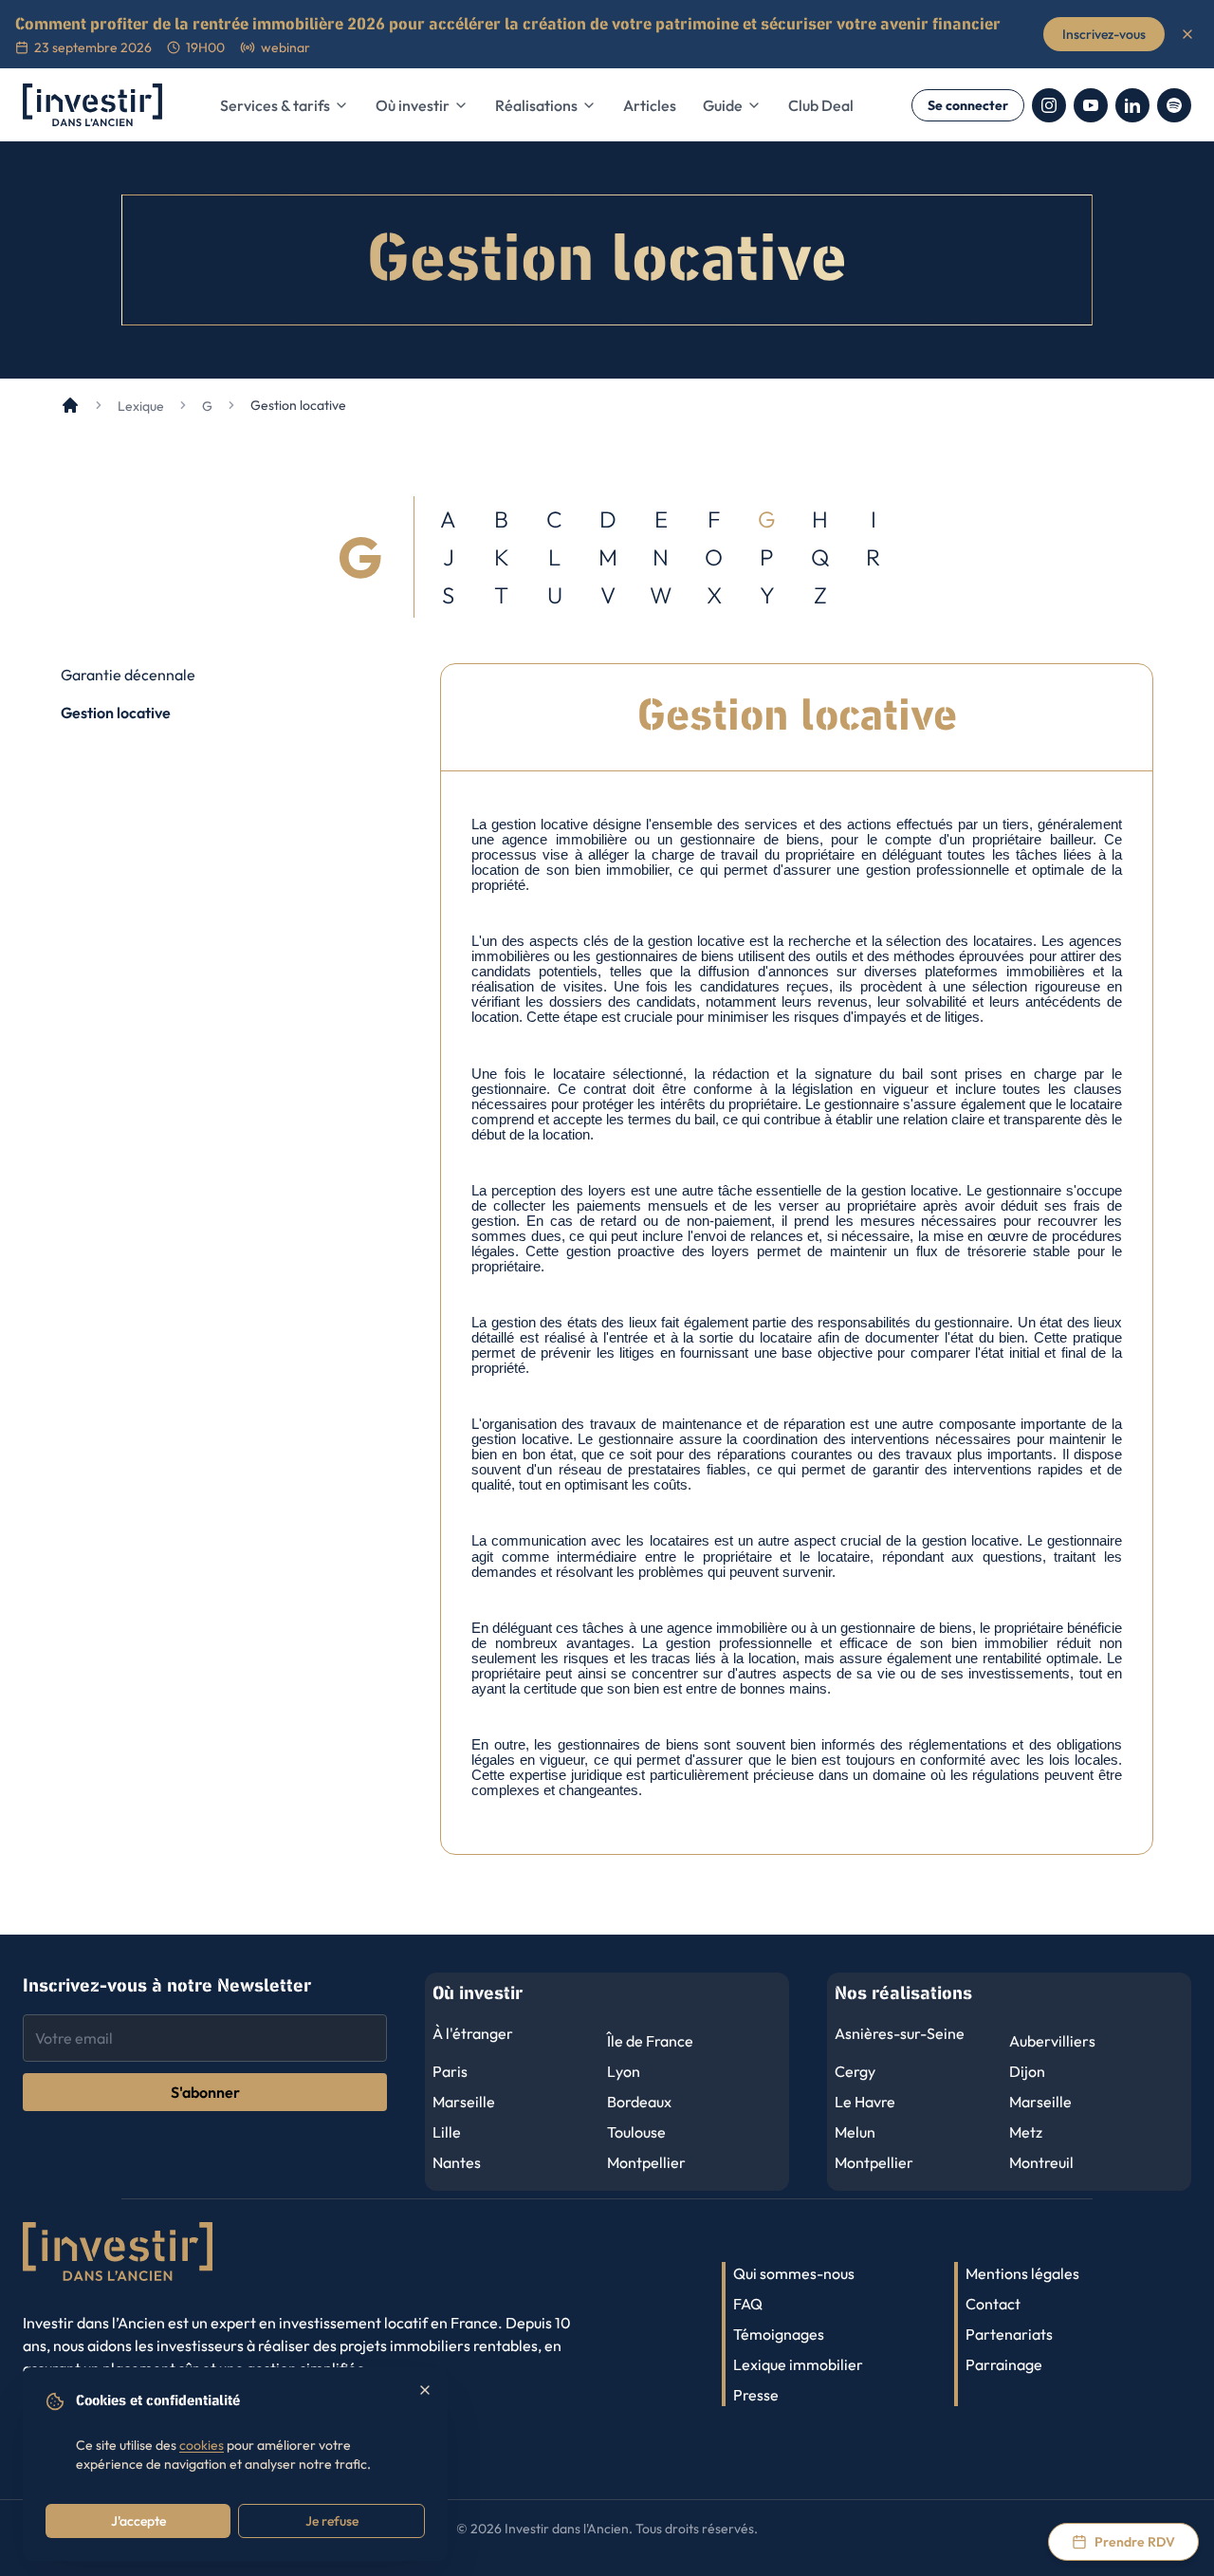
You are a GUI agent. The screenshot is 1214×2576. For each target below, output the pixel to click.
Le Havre (865, 2102)
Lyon (624, 2071)
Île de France (650, 2041)
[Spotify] (1174, 105)
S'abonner (205, 2092)
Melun (855, 2132)
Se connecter (968, 105)
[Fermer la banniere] (1187, 34)
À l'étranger (473, 2033)
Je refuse (332, 2521)
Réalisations (536, 105)
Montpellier (646, 2162)
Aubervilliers (1052, 2041)
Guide (723, 105)
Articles (650, 105)
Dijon (1027, 2071)
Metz (1026, 2132)
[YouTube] (1091, 105)
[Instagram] (1049, 105)
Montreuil (1041, 2162)
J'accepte (138, 2521)
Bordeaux (639, 2102)
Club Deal (821, 105)
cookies (202, 2445)
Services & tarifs (275, 105)
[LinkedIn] (1132, 105)
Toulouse (636, 2132)
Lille (447, 2132)
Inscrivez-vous (1104, 34)
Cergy (855, 2071)
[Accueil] (70, 405)
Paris (450, 2071)
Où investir (413, 105)
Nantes (457, 2162)
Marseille (464, 2102)
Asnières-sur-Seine (900, 2033)
